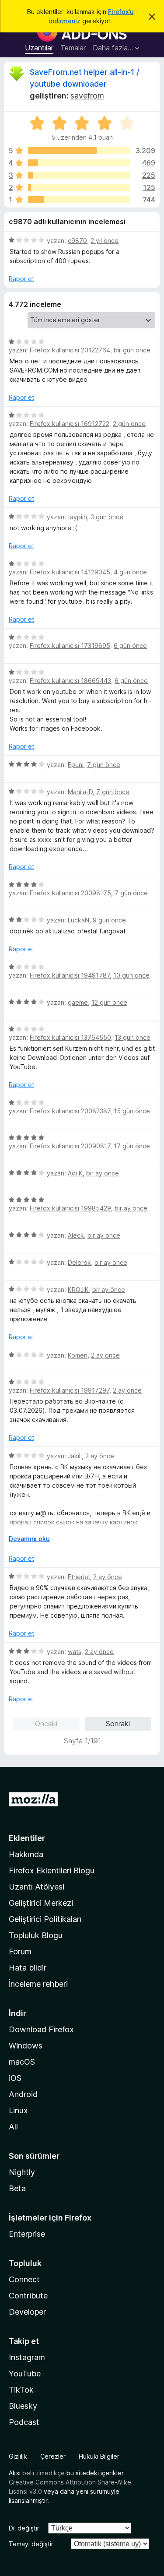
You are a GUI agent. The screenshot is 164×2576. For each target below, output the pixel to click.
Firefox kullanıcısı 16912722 (70, 424)
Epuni (76, 765)
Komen (78, 1355)
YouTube (25, 2374)
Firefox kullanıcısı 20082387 (70, 1111)
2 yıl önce (105, 241)
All (13, 2127)
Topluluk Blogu (36, 1935)
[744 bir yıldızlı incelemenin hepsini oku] (79, 200)
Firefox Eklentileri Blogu (52, 1870)
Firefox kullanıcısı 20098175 (70, 893)
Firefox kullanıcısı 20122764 (70, 350)
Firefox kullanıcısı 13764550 (70, 1037)
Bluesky (23, 2406)
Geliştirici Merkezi (41, 1903)
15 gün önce (132, 1111)
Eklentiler (27, 1838)
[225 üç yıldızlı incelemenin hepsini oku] (79, 175)
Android (23, 2094)
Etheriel (79, 1577)
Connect (24, 2279)
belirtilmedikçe (44, 2473)
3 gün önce (107, 517)
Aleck (76, 1235)
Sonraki (118, 1724)
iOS (15, 2078)
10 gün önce (131, 975)
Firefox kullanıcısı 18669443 (70, 681)
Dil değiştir (24, 2528)
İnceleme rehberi (38, 1984)
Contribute (28, 2296)
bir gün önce (132, 350)
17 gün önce (132, 1146)
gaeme (78, 1002)
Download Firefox (41, 2029)
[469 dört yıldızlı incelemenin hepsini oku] (79, 163)
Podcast (24, 2422)
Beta (17, 2188)
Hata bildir (28, 1968)
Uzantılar (39, 48)
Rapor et (21, 279)
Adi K (75, 1173)
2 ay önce (105, 1355)
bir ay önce (103, 1173)
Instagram (27, 2357)
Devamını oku (29, 1539)
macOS (22, 2062)
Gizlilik (18, 2456)
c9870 (77, 241)
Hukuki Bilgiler (99, 2456)
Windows (26, 2046)
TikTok (21, 2390)
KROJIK (78, 1290)
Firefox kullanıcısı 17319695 (70, 646)
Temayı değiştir (31, 2544)
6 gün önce (130, 646)
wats (75, 1652)
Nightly (22, 2172)
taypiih (77, 517)
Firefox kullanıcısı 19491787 (70, 975)
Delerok (79, 1262)
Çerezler (53, 2456)
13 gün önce (133, 1037)
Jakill (75, 1456)
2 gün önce (129, 424)
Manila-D (80, 792)
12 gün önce (109, 1002)
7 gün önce (104, 765)
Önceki (46, 1724)
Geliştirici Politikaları (45, 1919)
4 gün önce (130, 572)
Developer (27, 2312)
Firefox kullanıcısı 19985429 (70, 1208)
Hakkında (26, 1854)
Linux (18, 2110)
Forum (20, 1951)
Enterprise (27, 2234)
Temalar (73, 48)
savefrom (87, 96)
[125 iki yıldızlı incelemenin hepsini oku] (79, 187)
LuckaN (79, 920)
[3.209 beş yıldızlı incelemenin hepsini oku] (79, 151)
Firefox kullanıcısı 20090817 (70, 1146)
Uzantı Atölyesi (37, 1887)
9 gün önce (109, 920)
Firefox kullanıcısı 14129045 (70, 572)
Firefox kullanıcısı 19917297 (70, 1390)
